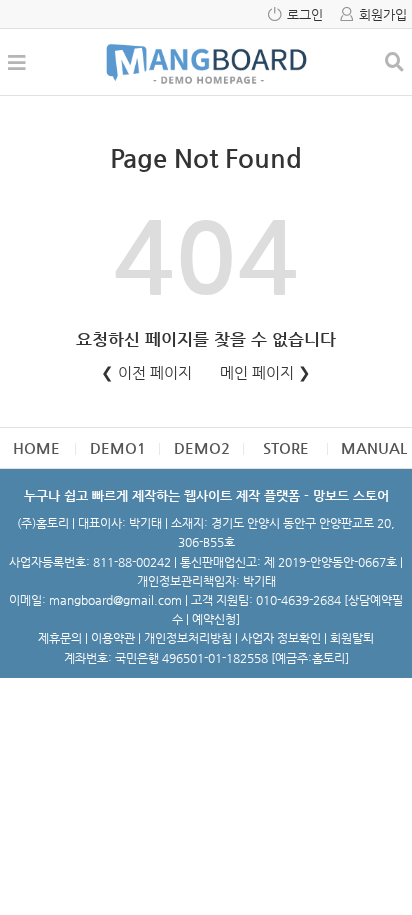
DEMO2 (202, 447)
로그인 (305, 14)
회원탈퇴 (352, 638)
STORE (286, 447)
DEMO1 (118, 447)
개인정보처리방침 (188, 638)
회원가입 (383, 14)
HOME (36, 447)
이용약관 (113, 638)
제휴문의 (60, 638)
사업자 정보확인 (281, 638)
